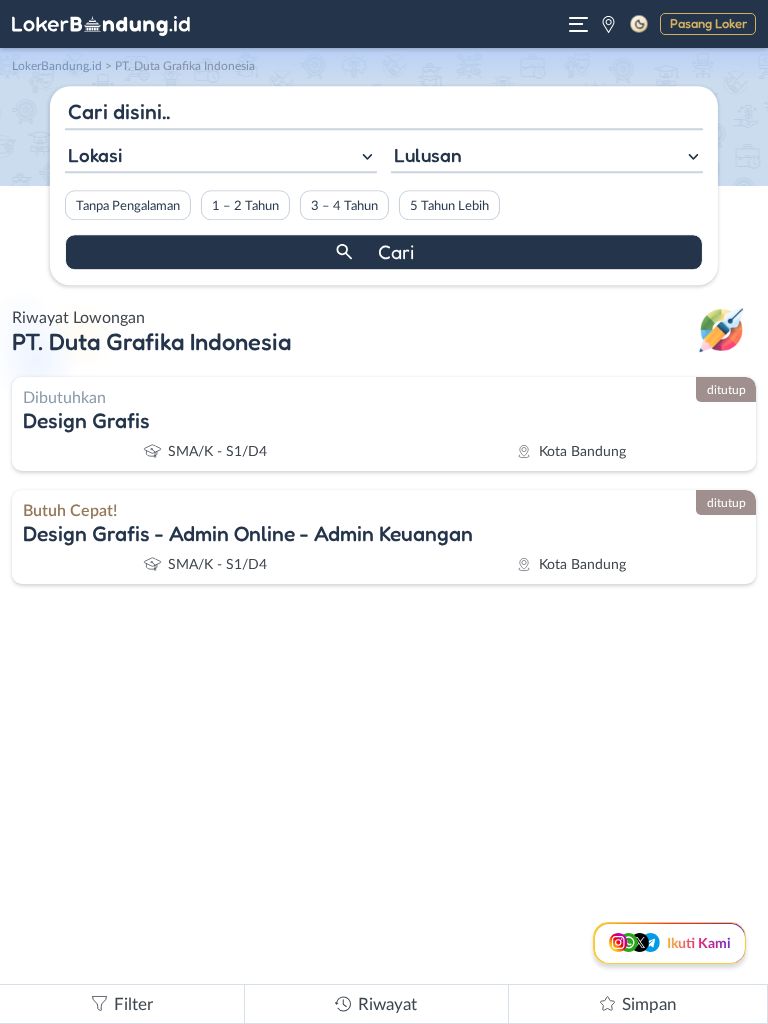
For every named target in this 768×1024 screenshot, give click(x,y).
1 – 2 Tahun (245, 206)
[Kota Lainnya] (608, 24)
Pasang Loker (708, 23)
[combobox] (221, 157)
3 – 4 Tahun (344, 206)
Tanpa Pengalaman (128, 206)
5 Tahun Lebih (449, 206)
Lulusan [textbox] (428, 155)
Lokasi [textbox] (95, 155)
